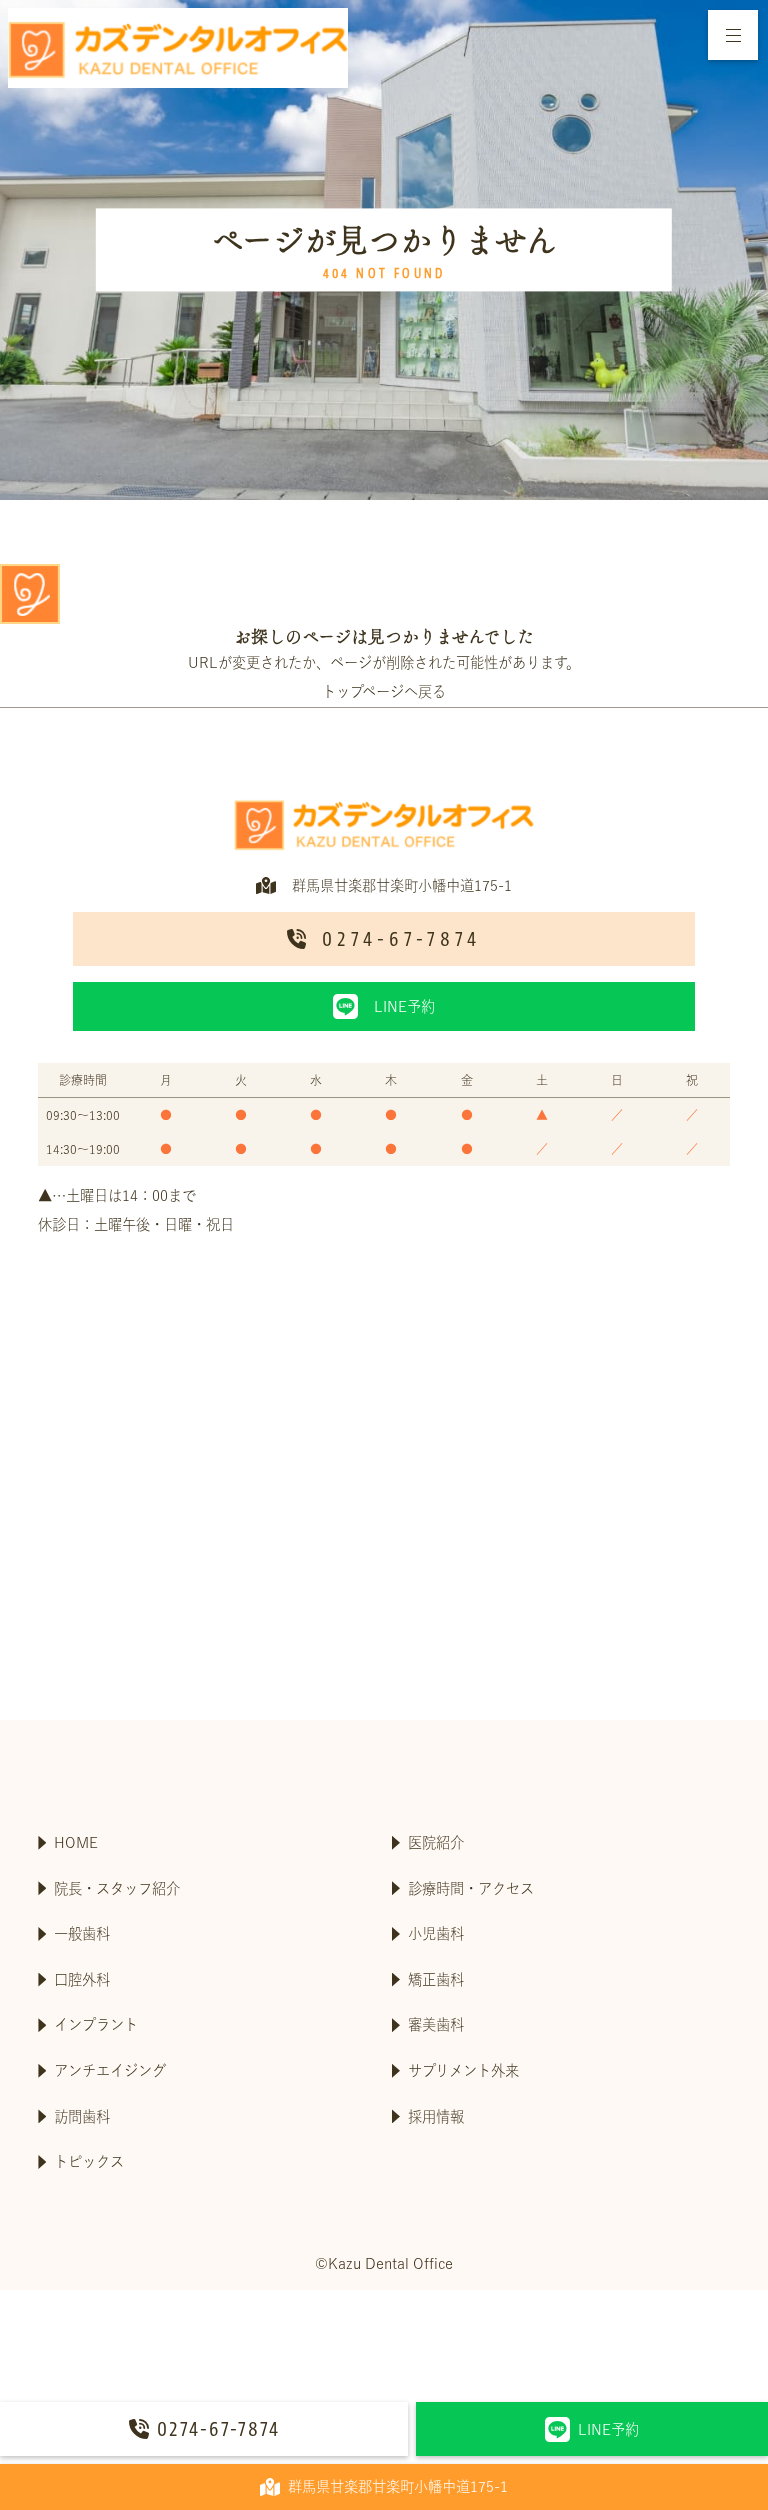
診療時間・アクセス (471, 1888)
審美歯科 (436, 2024)
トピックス (89, 2161)
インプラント (96, 2024)
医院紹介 (436, 1842)
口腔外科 (82, 1979)
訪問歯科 (82, 2116)
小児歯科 (436, 1933)
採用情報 (436, 2116)
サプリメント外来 (463, 2070)
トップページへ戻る (384, 691)
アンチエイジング (110, 2070)
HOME (76, 1842)
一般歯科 (82, 1933)
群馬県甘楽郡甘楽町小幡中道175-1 (398, 2486)
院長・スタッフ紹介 (117, 1888)
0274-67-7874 (218, 2429)
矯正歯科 (436, 1979)
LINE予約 (608, 2429)
